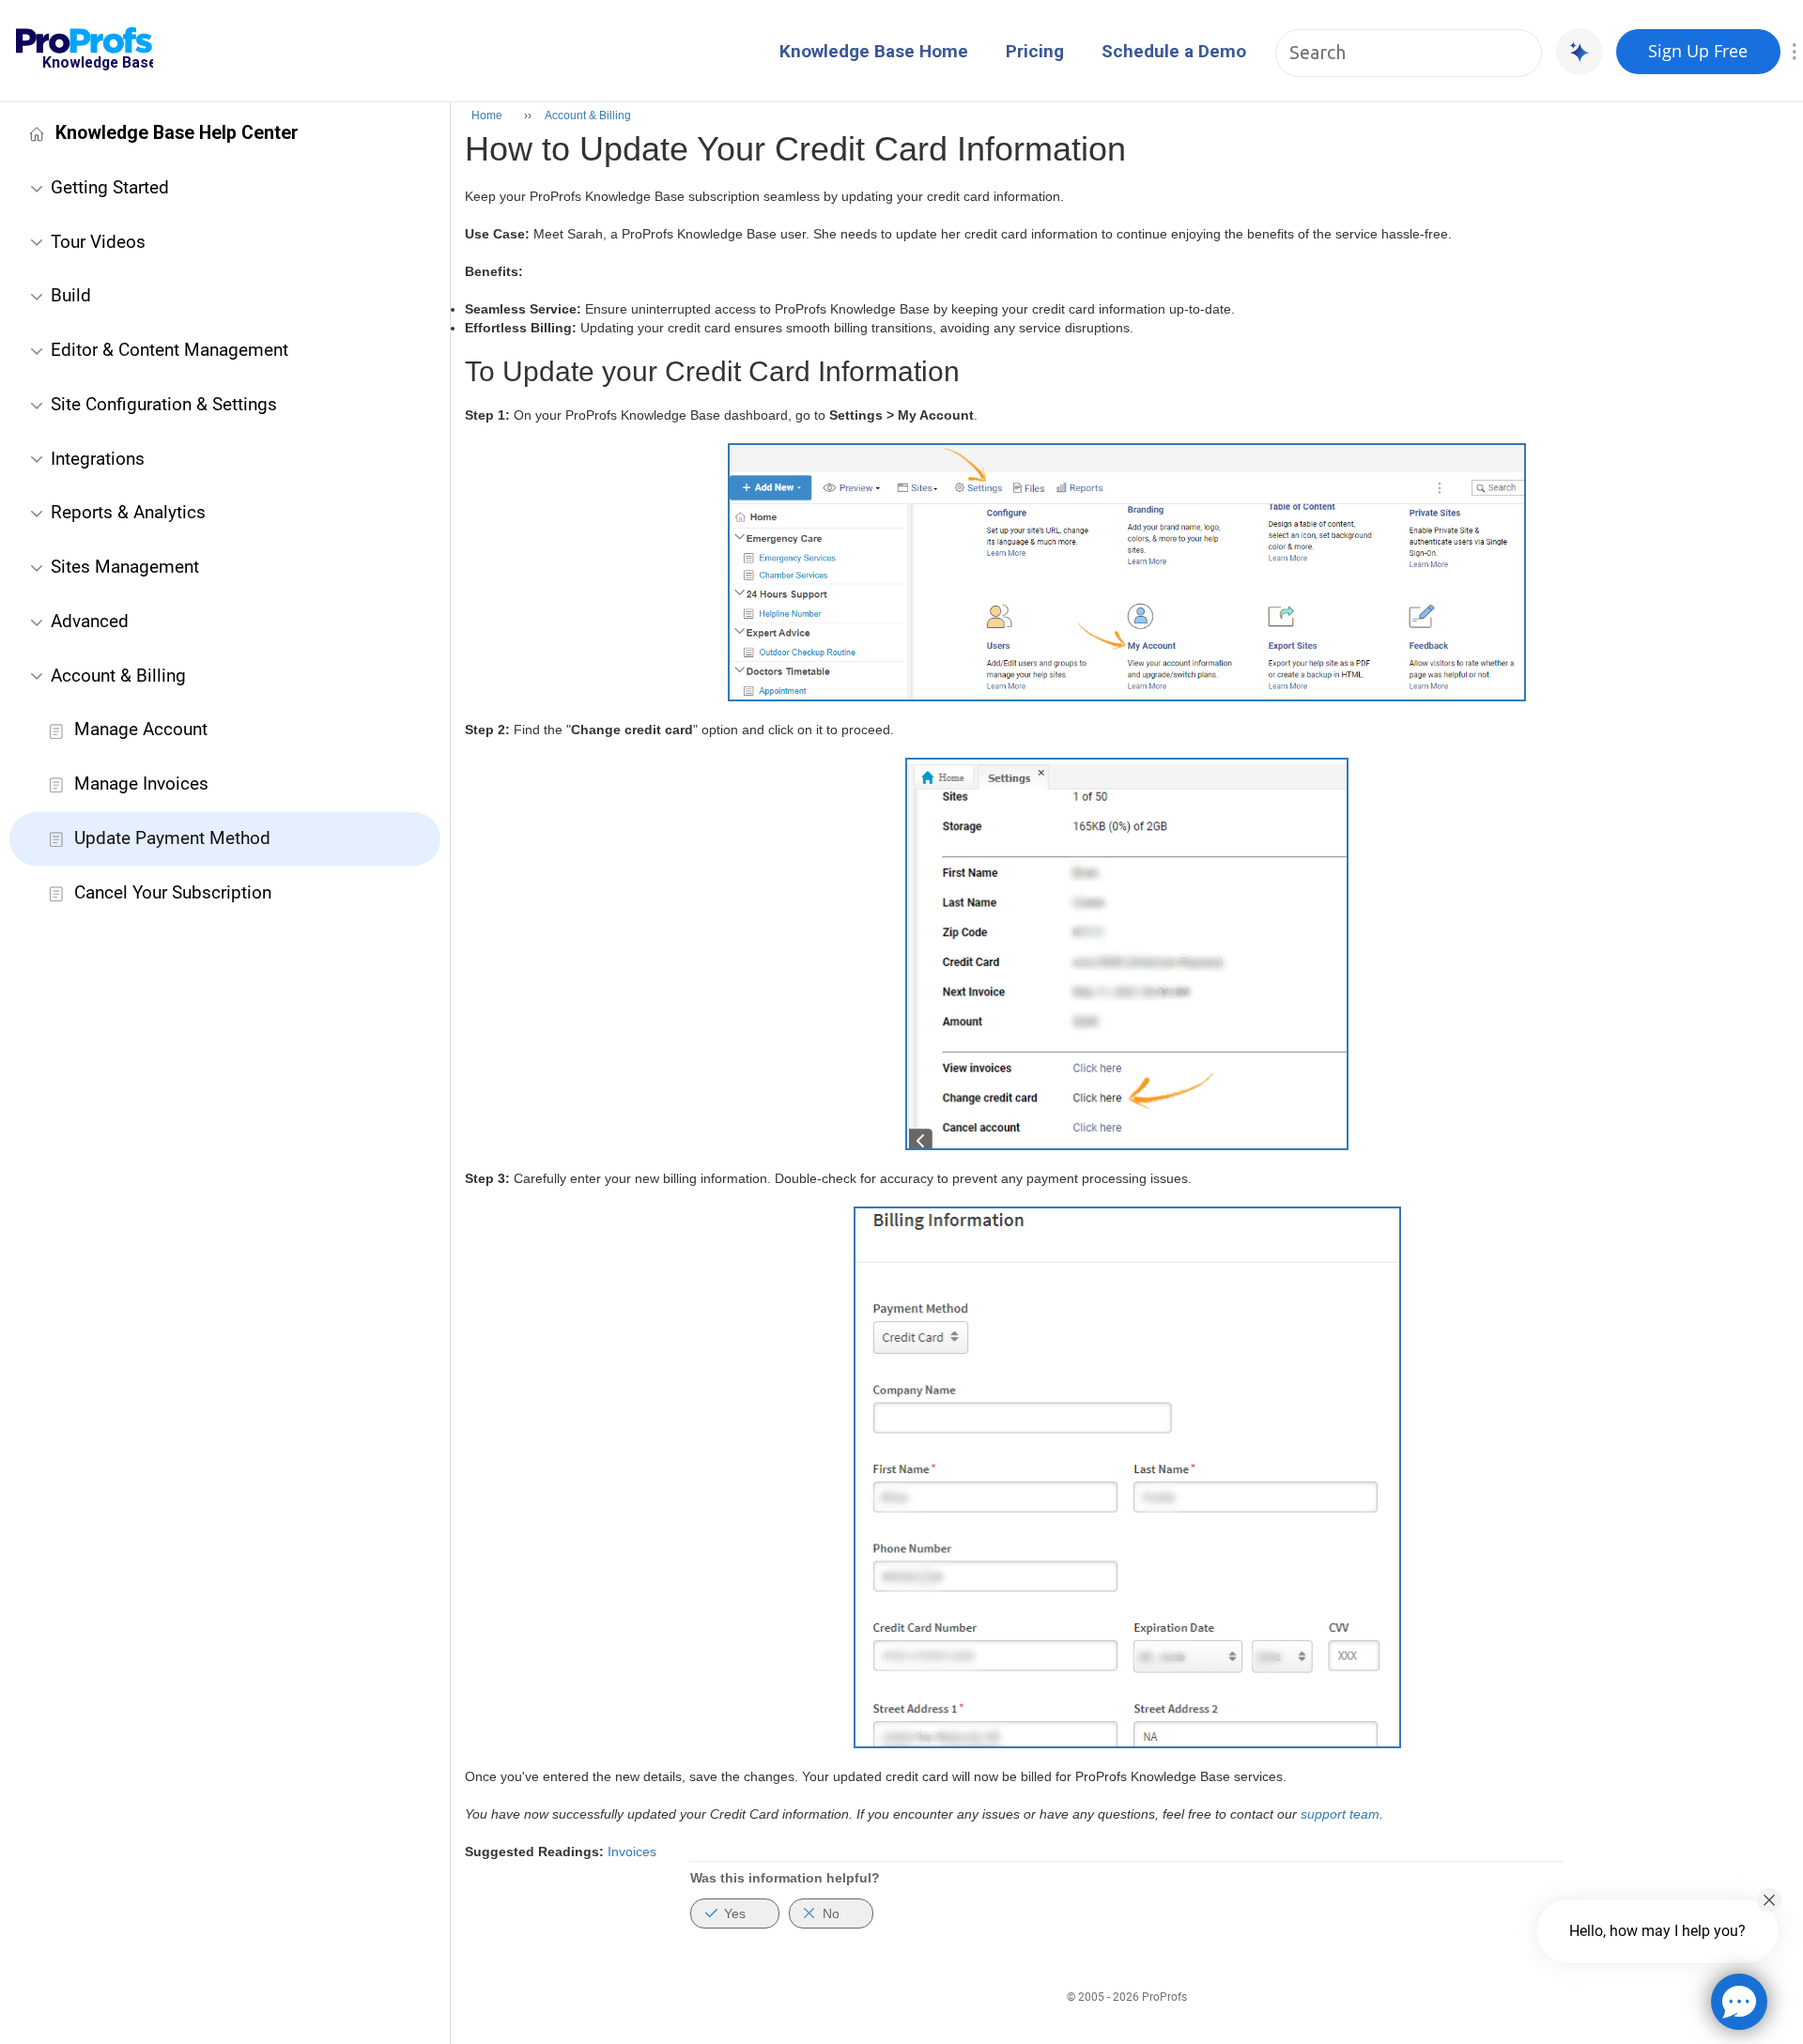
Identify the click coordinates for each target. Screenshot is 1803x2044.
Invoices (632, 1852)
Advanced (90, 621)
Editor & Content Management (170, 350)
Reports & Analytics (128, 512)
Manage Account (141, 729)
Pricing (1035, 51)
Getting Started (110, 187)
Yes (735, 1913)
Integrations (98, 459)
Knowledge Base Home (874, 51)
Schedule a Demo (1174, 51)
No (831, 1913)
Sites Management (125, 567)
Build (71, 295)
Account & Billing (118, 676)
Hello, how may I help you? (1657, 1931)
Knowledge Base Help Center (177, 133)
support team (1340, 1814)
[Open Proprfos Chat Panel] (1739, 2002)
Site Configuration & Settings (164, 404)
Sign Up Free (1698, 51)
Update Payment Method (172, 838)
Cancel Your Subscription (173, 892)
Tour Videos (98, 242)
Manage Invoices (141, 784)
